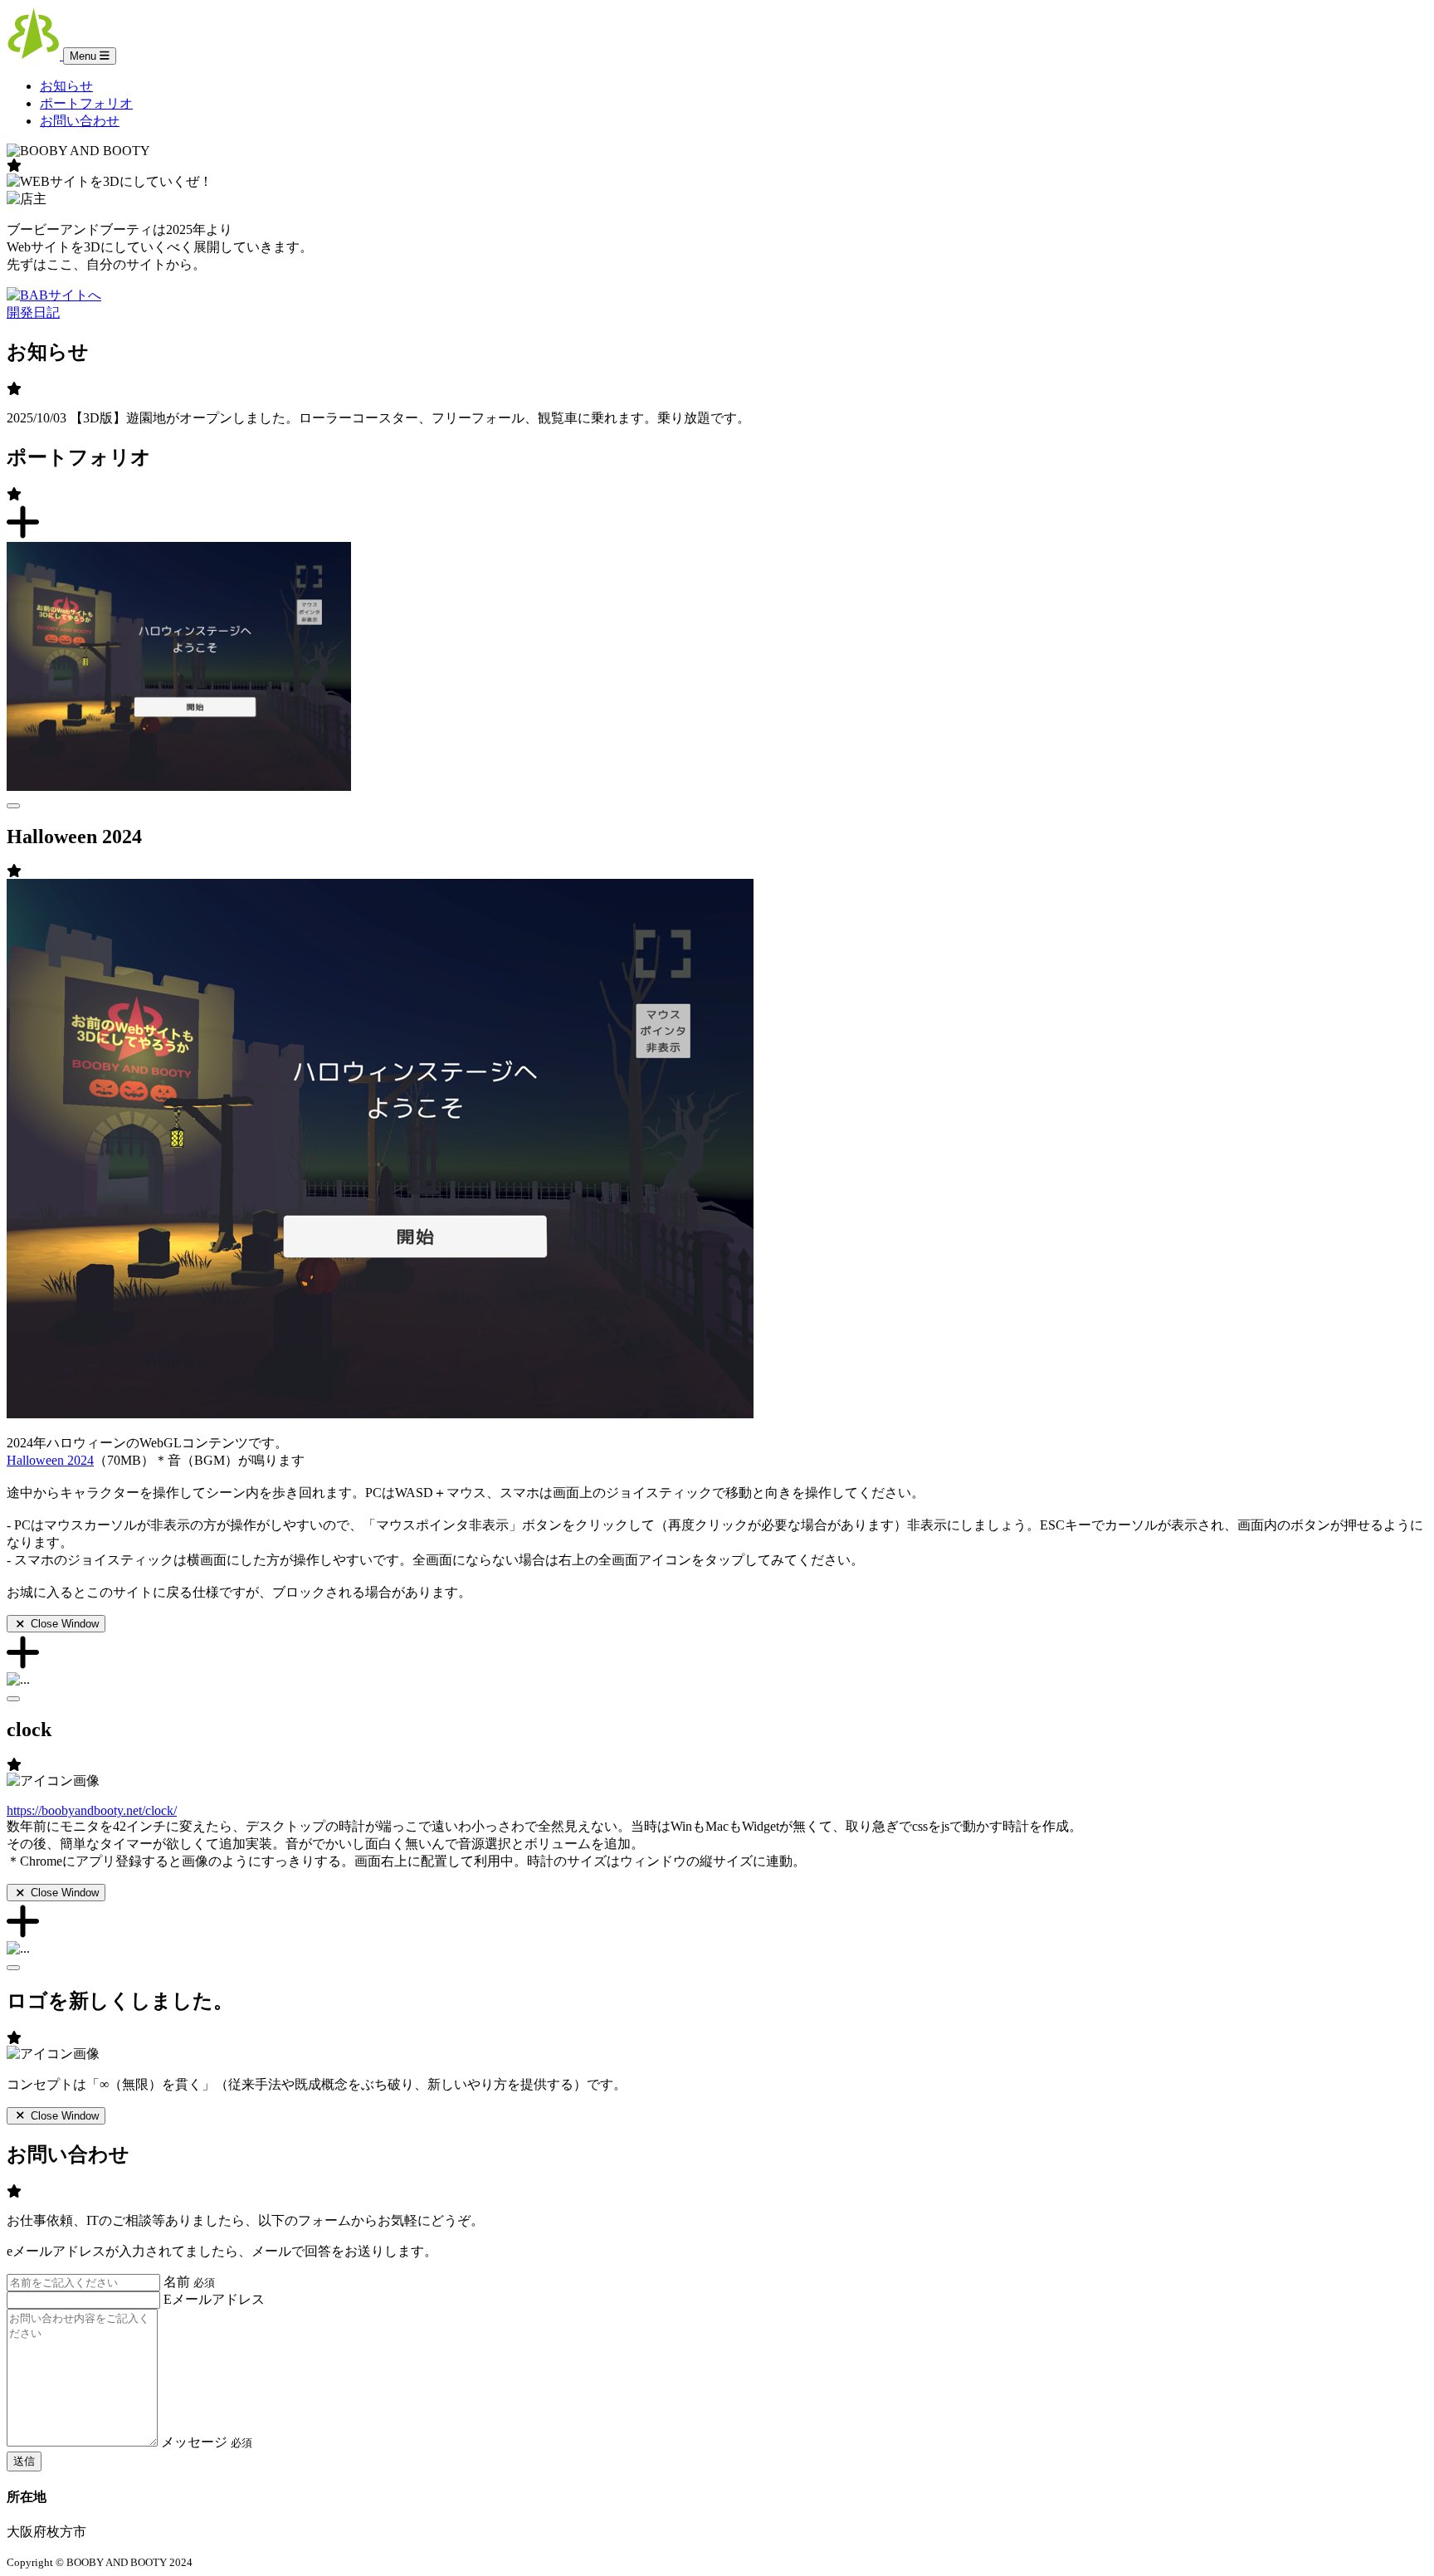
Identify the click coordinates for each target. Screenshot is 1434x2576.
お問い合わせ (80, 121)
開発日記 (33, 312)
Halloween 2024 (50, 1460)
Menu (85, 56)
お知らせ (66, 86)
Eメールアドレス (214, 2299)
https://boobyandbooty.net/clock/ (92, 1810)
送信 (24, 2461)
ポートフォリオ (86, 103)
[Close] (13, 806)
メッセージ (207, 2442)
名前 (189, 2282)
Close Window (63, 1624)
